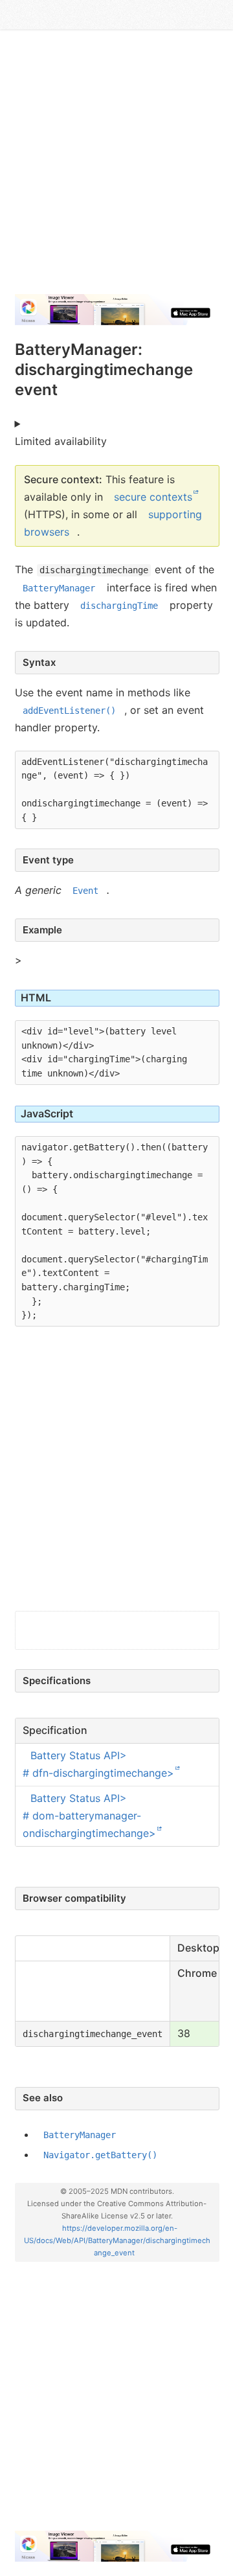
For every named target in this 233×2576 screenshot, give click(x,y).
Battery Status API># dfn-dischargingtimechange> (98, 1764)
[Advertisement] (116, 167)
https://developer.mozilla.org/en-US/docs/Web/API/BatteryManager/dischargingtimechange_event (117, 2240)
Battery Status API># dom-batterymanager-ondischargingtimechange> (89, 1816)
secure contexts (153, 497)
